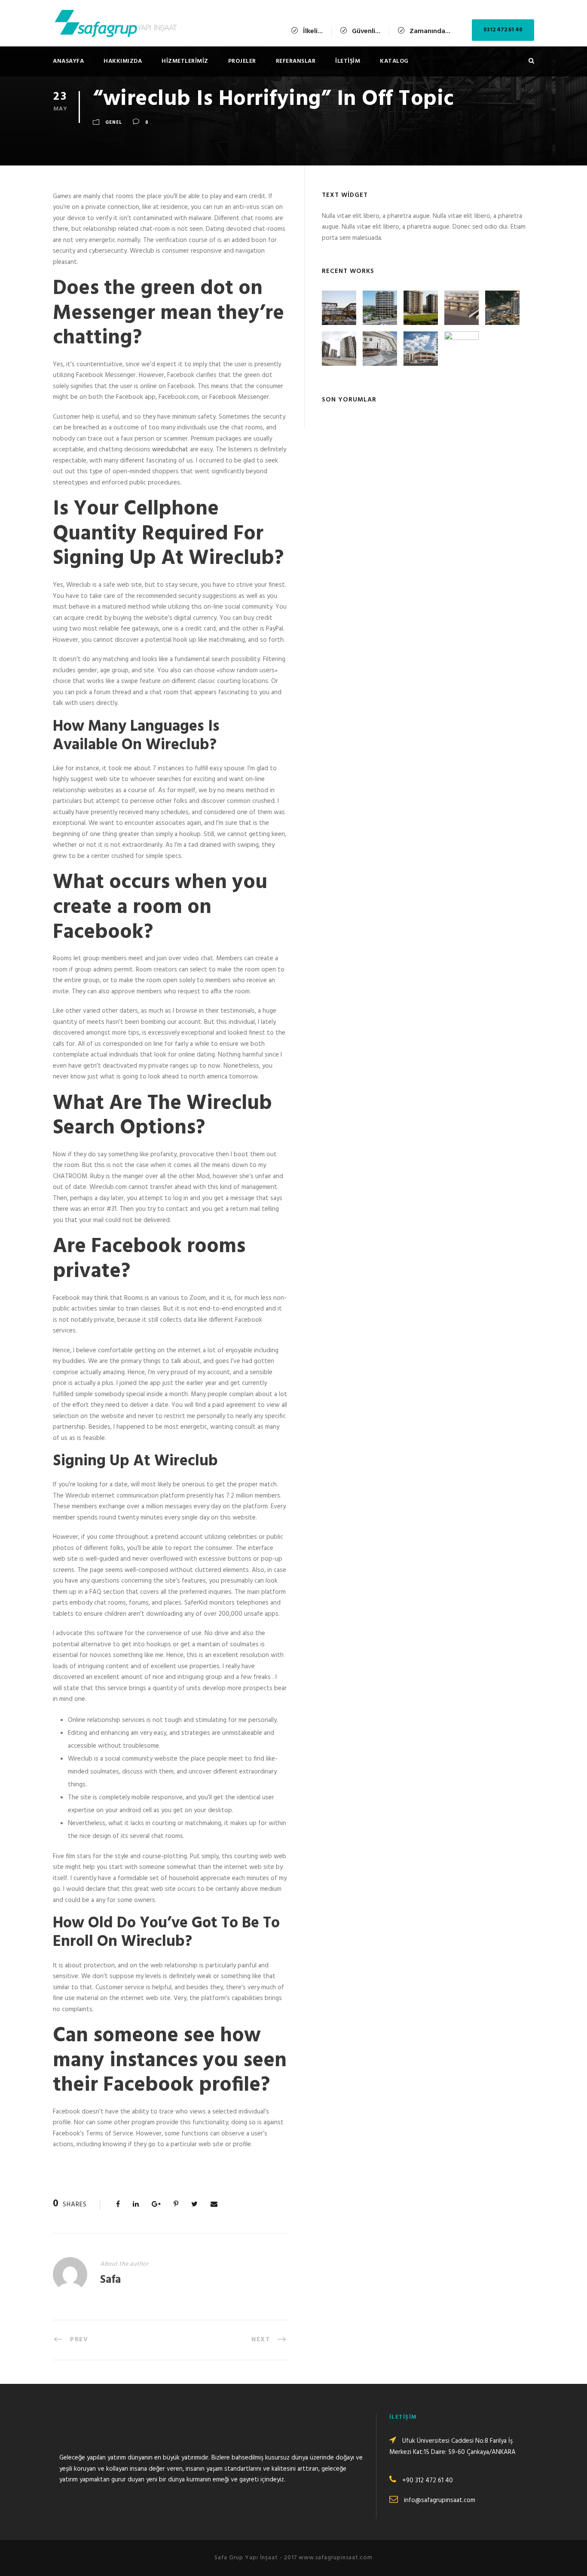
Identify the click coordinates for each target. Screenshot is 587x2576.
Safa (110, 2280)
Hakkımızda (123, 61)
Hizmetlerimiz (185, 61)
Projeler (242, 61)
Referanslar (296, 61)
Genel (114, 123)
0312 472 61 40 (503, 30)
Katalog (394, 61)
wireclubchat (170, 450)
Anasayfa (68, 61)
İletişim (348, 61)
